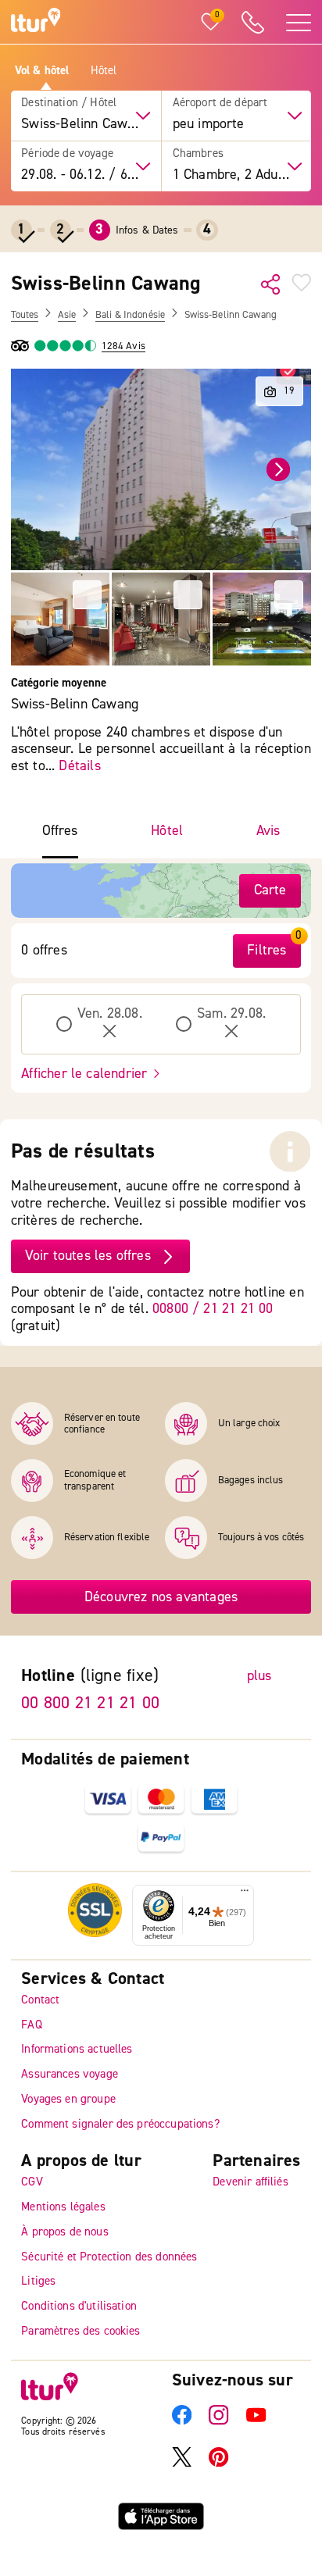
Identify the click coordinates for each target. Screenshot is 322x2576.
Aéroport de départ (220, 103)
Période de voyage (67, 154)
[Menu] (245, 1894)
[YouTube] (256, 2422)
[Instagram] (218, 2422)
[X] (182, 2463)
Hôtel (104, 71)
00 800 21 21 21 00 (90, 1703)
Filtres (267, 950)
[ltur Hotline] (253, 22)
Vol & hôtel (42, 71)
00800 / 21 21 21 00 (213, 1309)
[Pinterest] (218, 2463)
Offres (60, 831)
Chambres (198, 154)
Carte (270, 890)
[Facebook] (182, 2422)
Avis (268, 831)
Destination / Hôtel (69, 103)
